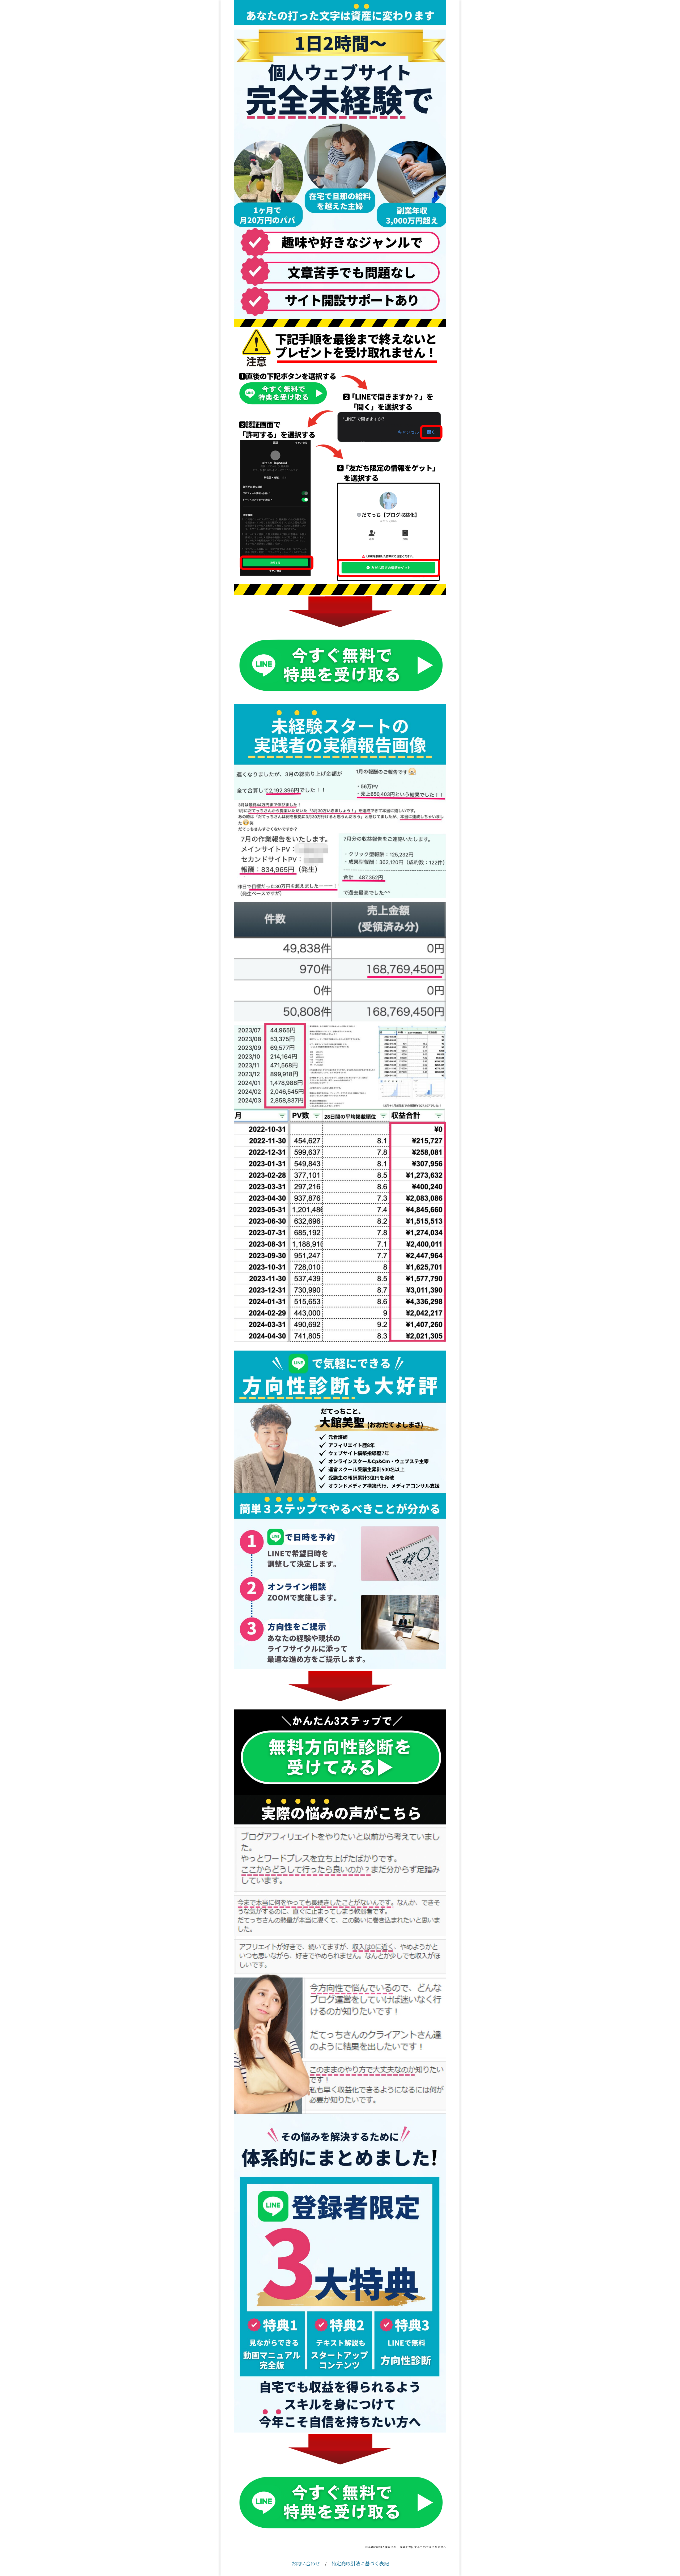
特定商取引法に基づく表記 (360, 2563)
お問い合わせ (306, 2563)
